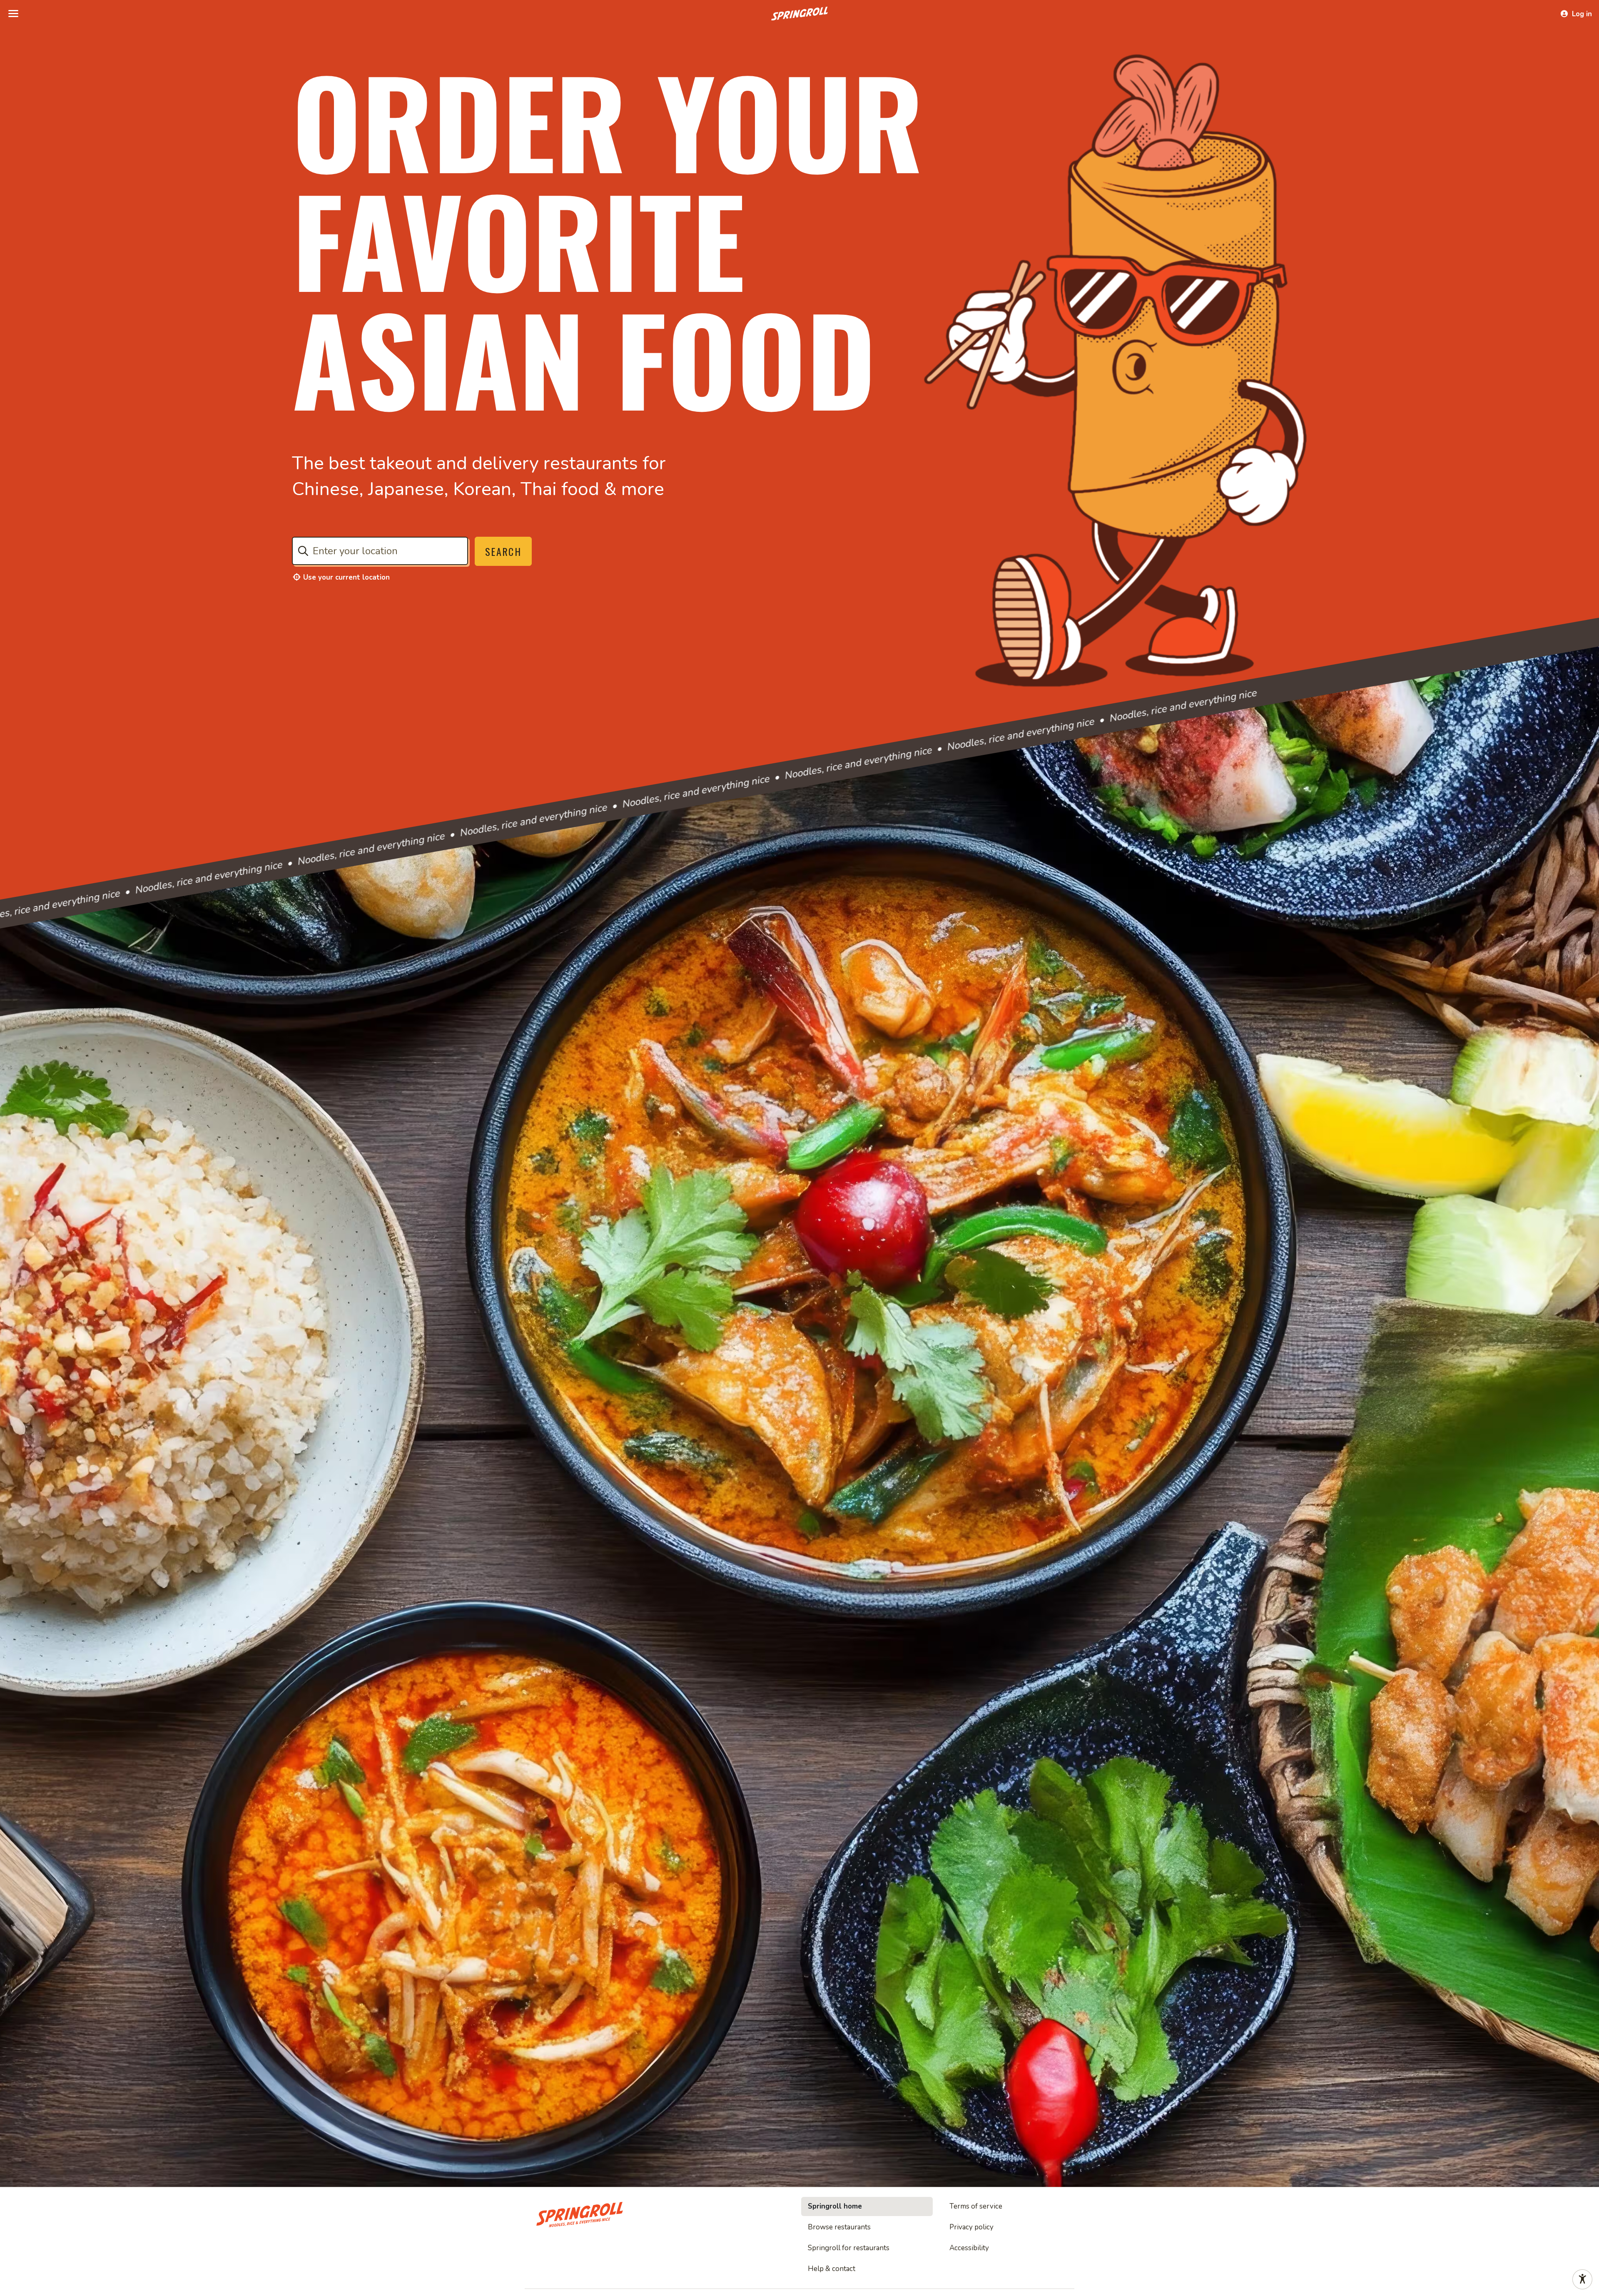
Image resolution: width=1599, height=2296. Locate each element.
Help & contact (832, 2269)
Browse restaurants (839, 2227)
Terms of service (976, 2206)
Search (503, 551)
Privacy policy (971, 2227)
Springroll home (835, 2206)
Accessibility (969, 2248)
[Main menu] (13, 14)
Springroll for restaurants (849, 2248)
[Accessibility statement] (1582, 2279)
